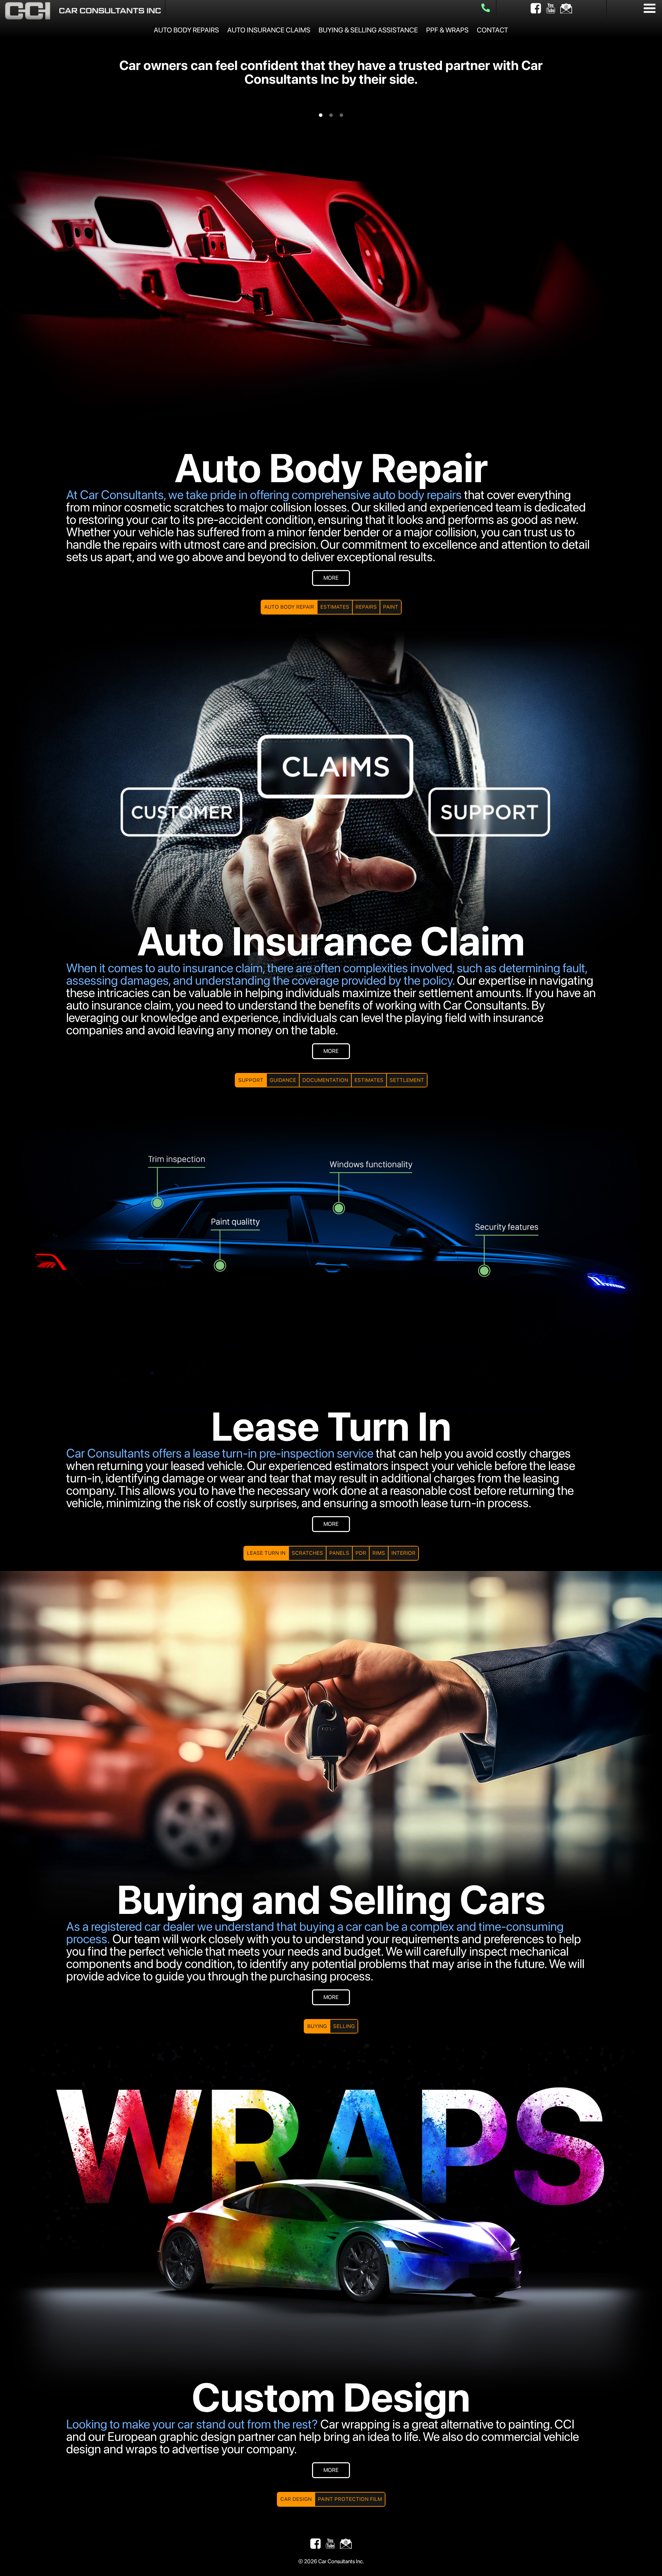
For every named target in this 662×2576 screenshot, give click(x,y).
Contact (493, 30)
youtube (551, 8)
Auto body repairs (186, 30)
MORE (331, 578)
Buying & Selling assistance (368, 30)
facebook (536, 8)
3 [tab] (341, 115)
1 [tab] (321, 115)
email (566, 8)
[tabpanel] (331, 72)
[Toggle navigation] (650, 8)
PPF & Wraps (447, 30)
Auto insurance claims (269, 30)
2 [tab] (331, 115)
